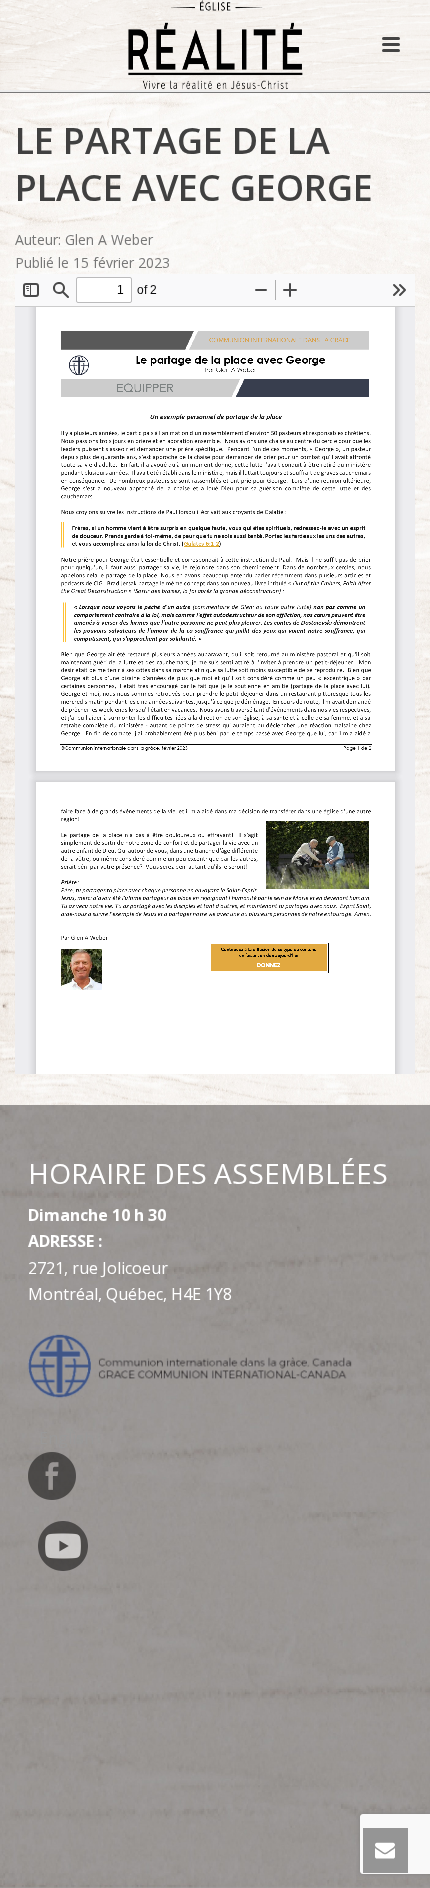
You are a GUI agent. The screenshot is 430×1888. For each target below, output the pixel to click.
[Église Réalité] (215, 45)
